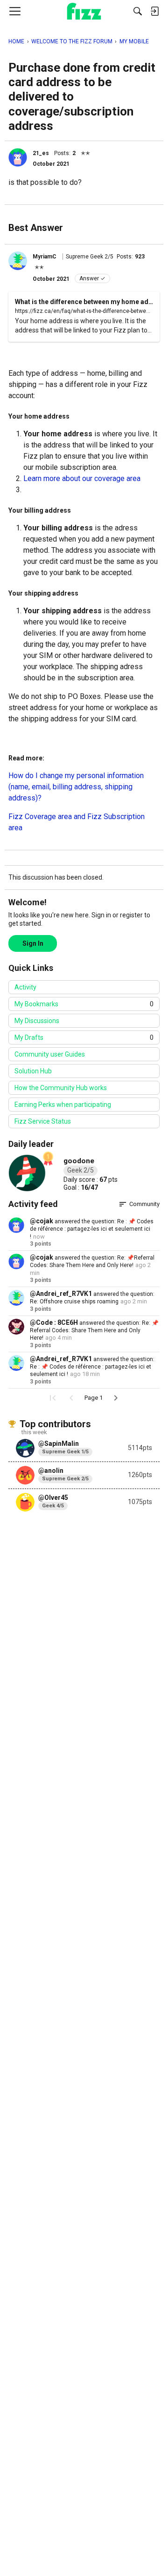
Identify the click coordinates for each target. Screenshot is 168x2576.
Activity (25, 987)
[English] (84, 11)
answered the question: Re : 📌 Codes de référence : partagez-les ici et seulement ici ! (92, 1229)
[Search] (138, 11)
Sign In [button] (33, 943)
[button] (18, 157)
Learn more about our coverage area (82, 478)
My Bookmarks (84, 1004)
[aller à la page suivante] (116, 1398)
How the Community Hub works (61, 1088)
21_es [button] (41, 153)
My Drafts (84, 1037)
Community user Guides (50, 1054)
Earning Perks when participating (63, 1105)
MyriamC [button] (45, 257)
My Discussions (37, 1021)
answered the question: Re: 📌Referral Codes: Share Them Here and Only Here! (94, 1331)
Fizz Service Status (43, 1121)
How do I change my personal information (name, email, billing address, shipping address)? (76, 787)
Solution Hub (33, 1071)
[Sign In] (154, 11)
